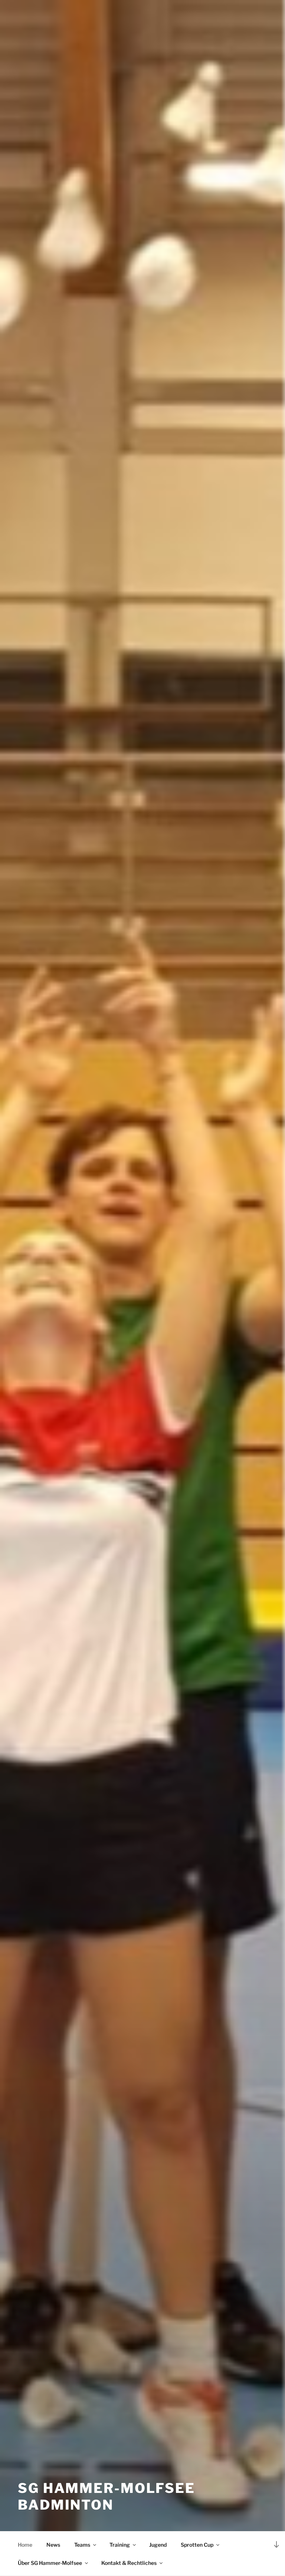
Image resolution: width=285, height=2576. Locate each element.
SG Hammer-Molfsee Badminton (107, 2496)
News (53, 2545)
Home (25, 2545)
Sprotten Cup (197, 2545)
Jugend (158, 2545)
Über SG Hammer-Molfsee (50, 2563)
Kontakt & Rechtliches (129, 2563)
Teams (82, 2545)
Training (120, 2545)
